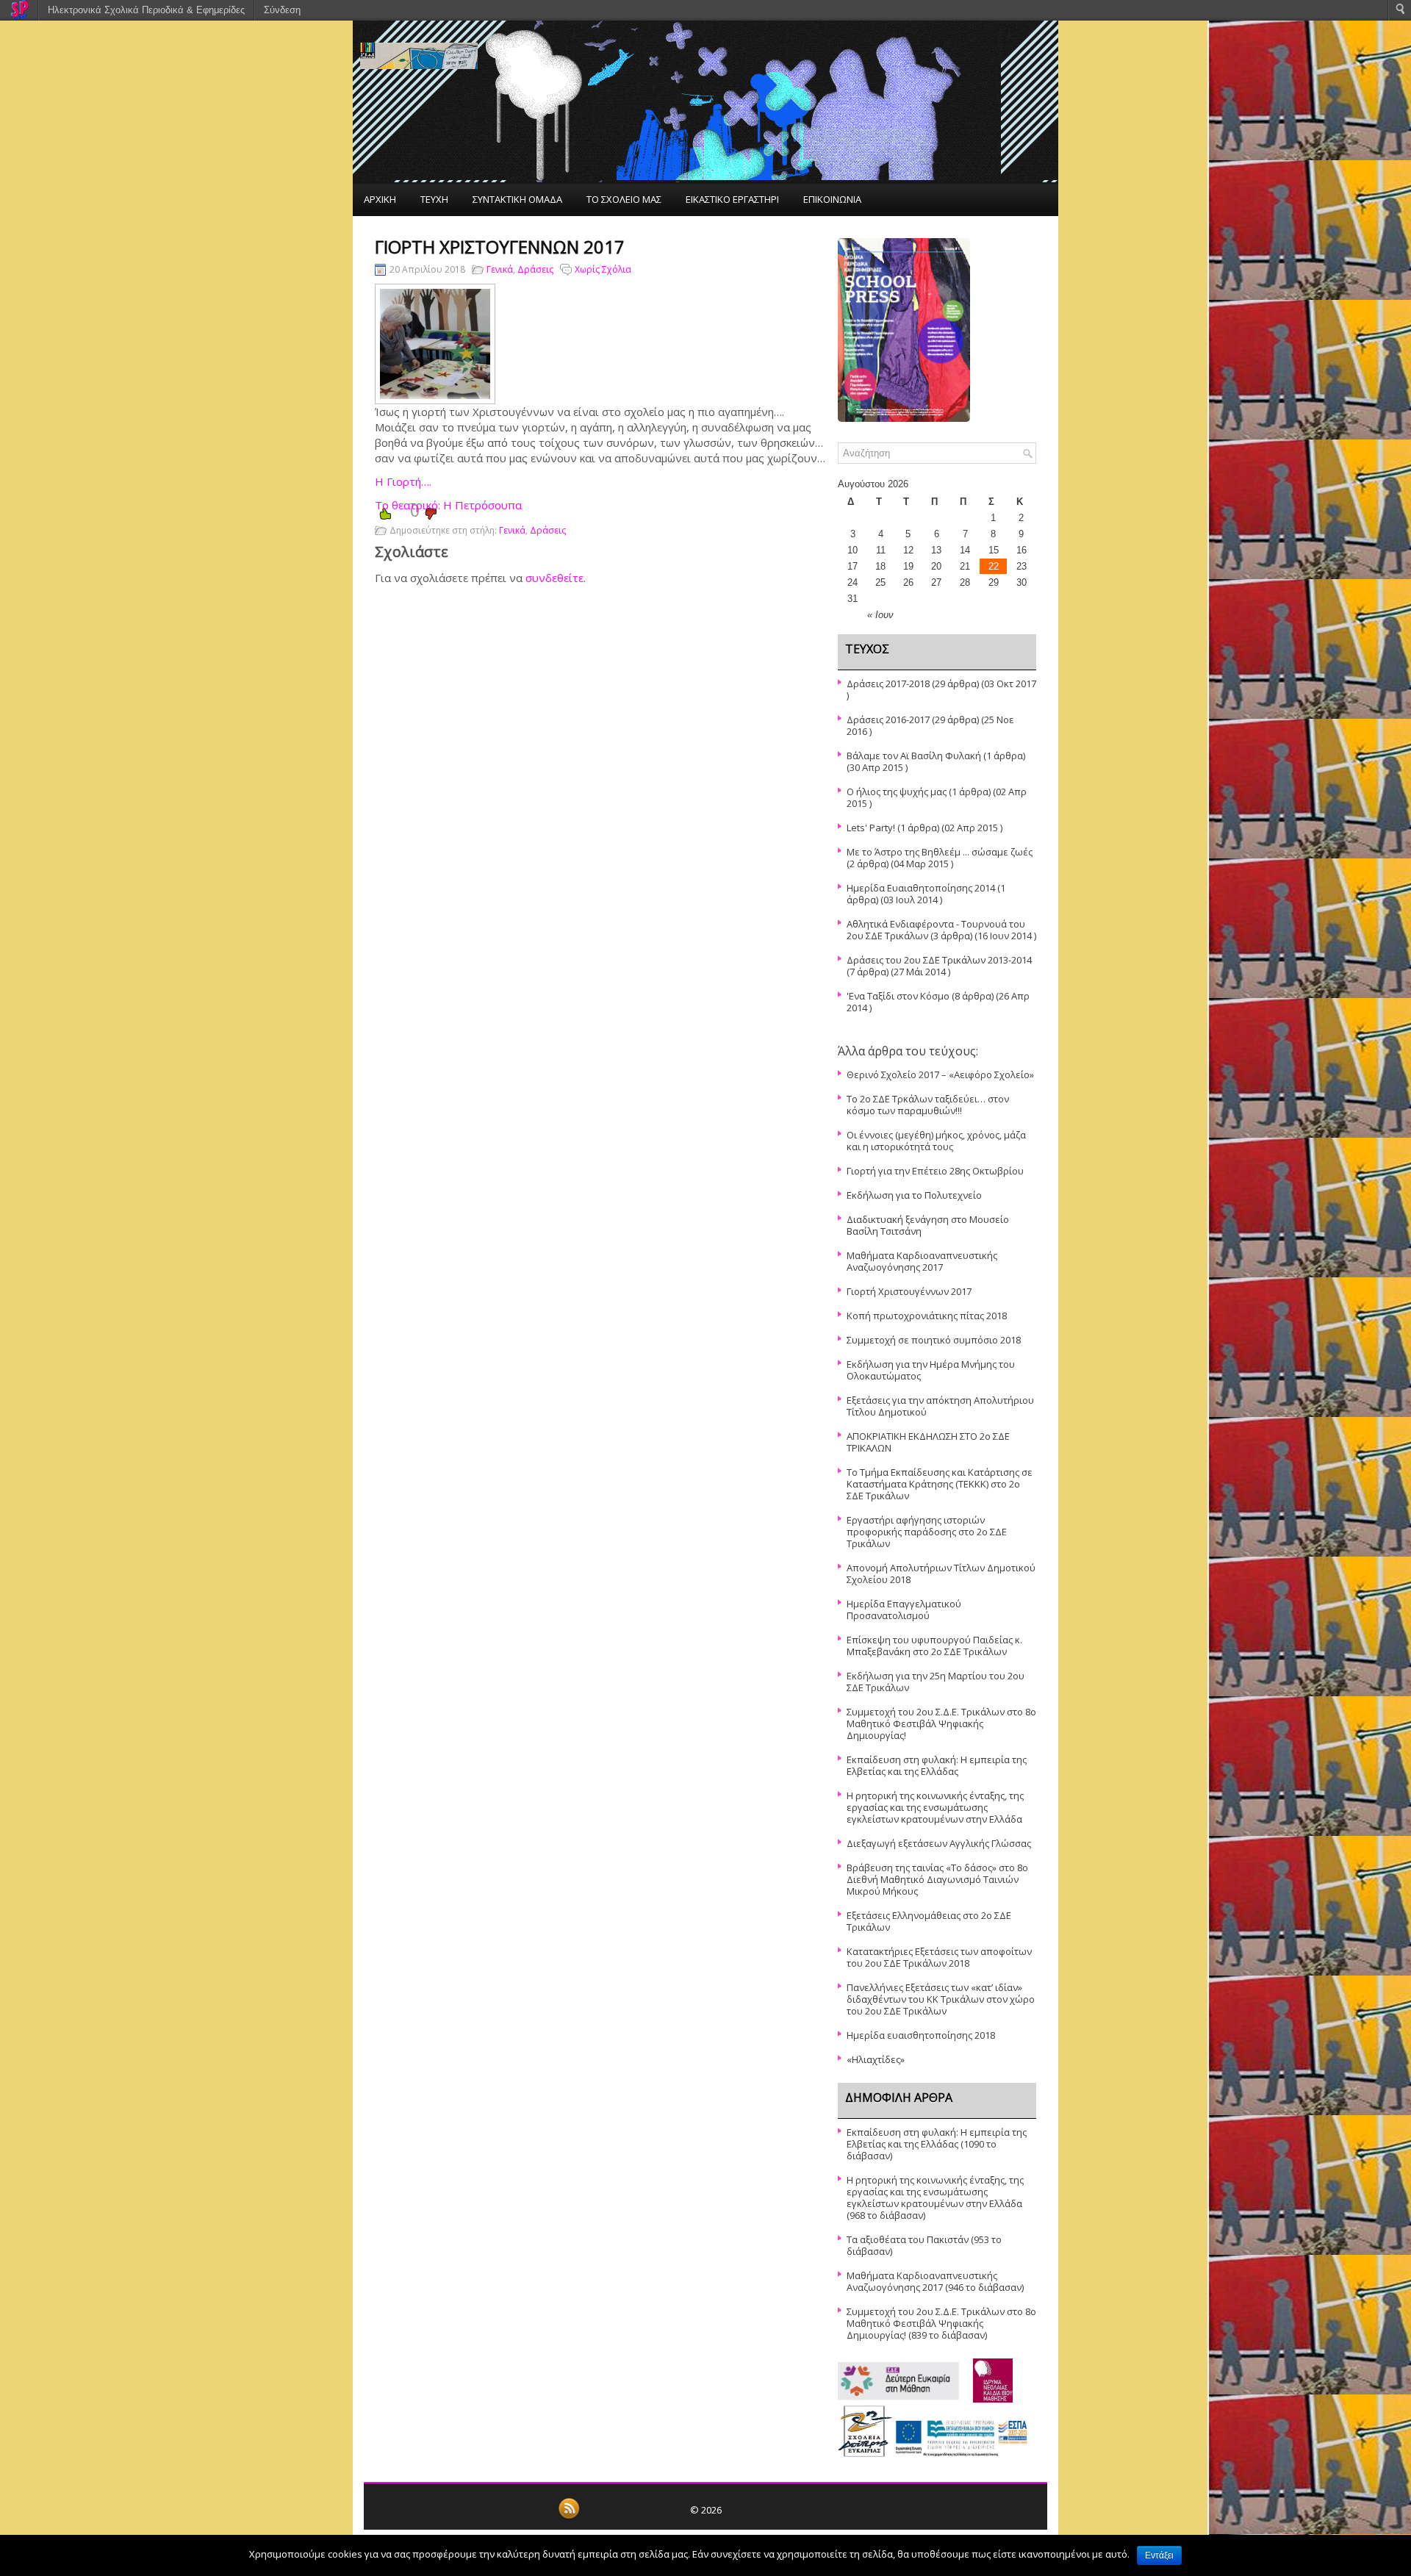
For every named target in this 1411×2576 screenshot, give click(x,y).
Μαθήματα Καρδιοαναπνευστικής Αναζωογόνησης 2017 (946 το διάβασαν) (935, 2281)
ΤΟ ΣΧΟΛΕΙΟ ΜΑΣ (624, 199)
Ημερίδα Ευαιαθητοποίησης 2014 (921, 888)
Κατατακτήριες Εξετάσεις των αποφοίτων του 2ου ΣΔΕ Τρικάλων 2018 (939, 1957)
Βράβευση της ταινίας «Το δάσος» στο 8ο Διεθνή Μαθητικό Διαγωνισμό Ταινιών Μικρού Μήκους (937, 1879)
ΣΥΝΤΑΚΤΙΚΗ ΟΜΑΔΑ (517, 199)
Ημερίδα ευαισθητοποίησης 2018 (921, 2035)
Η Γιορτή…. (403, 481)
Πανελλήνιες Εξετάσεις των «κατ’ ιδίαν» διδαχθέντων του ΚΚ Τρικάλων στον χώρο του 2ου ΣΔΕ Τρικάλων (941, 1999)
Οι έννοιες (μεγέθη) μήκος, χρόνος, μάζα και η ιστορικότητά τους (936, 1141)
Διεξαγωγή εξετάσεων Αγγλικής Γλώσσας (939, 1843)
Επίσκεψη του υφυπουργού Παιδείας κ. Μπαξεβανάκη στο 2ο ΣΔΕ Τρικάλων (934, 1646)
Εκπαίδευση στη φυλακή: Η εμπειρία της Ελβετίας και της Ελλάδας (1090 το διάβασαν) (937, 2144)
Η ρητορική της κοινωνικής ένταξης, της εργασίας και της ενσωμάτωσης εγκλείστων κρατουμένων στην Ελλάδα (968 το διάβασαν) (935, 2198)
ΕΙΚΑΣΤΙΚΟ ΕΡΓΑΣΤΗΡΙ (732, 199)
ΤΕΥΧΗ (434, 199)
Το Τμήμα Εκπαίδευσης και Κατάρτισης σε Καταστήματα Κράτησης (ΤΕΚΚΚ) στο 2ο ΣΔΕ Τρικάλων (940, 1484)
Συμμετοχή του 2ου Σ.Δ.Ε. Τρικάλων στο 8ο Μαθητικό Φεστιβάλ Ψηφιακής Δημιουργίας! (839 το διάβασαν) (941, 2323)
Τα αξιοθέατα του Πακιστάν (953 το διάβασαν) (924, 2245)
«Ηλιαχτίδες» (876, 2059)
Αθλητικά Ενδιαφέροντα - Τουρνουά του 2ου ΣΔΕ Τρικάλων (936, 930)
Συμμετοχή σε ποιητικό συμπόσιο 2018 (934, 1340)
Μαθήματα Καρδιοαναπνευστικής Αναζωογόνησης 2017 (922, 1261)
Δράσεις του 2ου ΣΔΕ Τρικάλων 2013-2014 (939, 960)
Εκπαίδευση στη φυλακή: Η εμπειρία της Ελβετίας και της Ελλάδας (937, 1765)
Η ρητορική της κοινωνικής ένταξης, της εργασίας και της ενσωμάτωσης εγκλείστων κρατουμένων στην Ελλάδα (935, 1807)
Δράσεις (535, 269)
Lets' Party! (871, 828)
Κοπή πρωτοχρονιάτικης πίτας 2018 (927, 1316)
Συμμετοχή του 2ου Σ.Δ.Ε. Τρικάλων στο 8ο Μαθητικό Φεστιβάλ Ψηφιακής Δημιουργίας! (941, 1723)
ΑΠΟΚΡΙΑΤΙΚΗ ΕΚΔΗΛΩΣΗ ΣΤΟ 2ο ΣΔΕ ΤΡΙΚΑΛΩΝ (928, 1442)
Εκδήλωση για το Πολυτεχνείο (914, 1195)
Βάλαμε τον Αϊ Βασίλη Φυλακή (914, 756)
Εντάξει (1159, 2555)
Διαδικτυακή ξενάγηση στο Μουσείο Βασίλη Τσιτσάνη (928, 1225)
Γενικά (500, 269)
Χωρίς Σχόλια (603, 269)
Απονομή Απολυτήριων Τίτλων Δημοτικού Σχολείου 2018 (941, 1574)
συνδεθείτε (554, 578)
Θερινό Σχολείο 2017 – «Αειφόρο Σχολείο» (940, 1074)
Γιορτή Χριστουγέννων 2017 (909, 1291)
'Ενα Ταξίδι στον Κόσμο (898, 996)
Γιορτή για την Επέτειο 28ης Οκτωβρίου (935, 1171)
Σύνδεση (282, 10)
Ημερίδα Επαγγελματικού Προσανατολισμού (904, 1610)
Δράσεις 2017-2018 (888, 684)
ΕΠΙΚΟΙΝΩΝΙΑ (832, 199)
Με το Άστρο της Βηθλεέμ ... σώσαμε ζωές (940, 852)
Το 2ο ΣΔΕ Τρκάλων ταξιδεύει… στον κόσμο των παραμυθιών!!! (928, 1105)
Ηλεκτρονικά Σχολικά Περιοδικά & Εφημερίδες (146, 10)
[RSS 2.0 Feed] (569, 2516)
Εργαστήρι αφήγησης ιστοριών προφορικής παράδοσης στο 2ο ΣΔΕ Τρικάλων (927, 1532)
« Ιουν (880, 615)
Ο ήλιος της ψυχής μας (897, 792)
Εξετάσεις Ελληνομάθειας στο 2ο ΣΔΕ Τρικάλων (929, 1921)
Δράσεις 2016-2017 (888, 720)
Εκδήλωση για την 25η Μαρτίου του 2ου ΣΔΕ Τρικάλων (936, 1682)
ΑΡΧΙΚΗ (380, 199)
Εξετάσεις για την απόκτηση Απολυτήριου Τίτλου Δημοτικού (940, 1406)
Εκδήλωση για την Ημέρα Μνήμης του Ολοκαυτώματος (931, 1370)
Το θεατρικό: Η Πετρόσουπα (448, 505)
